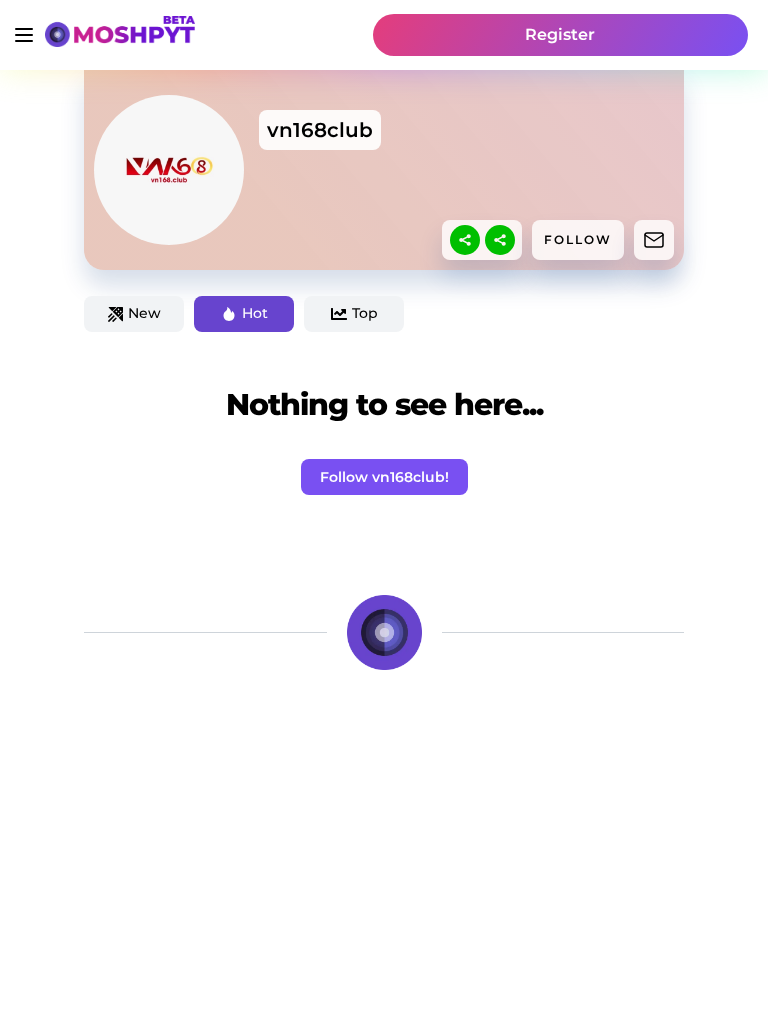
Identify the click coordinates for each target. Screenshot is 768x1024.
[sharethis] (465, 240)
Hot (255, 313)
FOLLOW (578, 239)
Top (365, 313)
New (144, 313)
